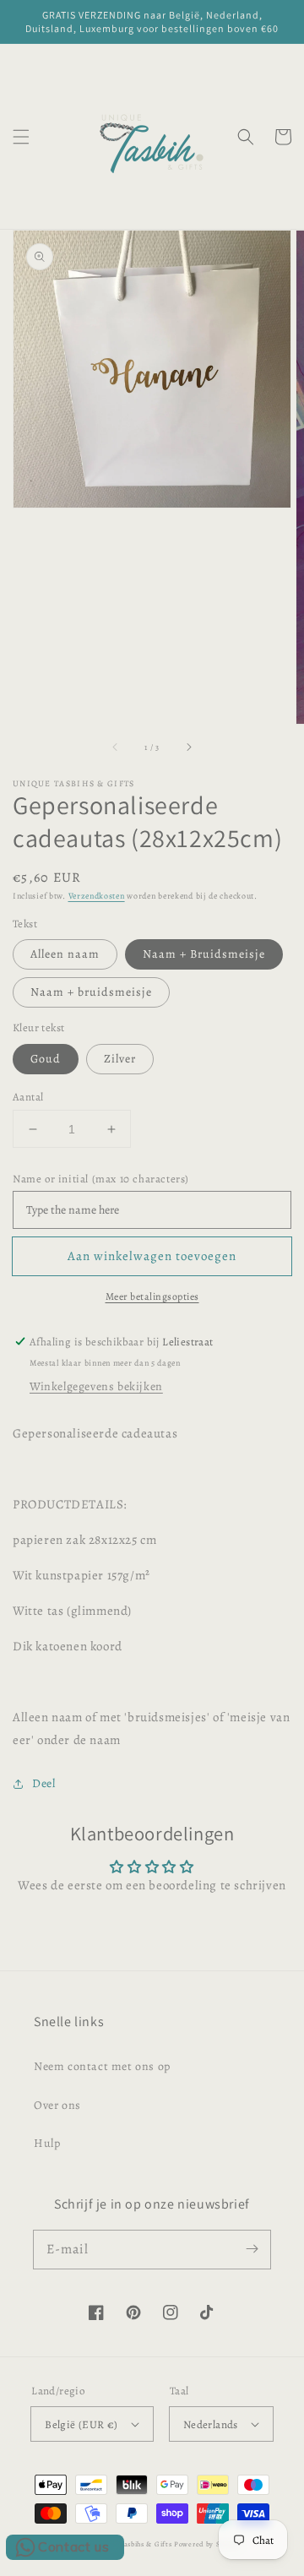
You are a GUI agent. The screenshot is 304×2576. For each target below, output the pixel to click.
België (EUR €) (81, 2424)
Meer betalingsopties (152, 1296)
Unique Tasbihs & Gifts (131, 2544)
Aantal (28, 1097)
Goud (46, 1059)
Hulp (47, 2143)
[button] (21, 137)
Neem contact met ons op (102, 2066)
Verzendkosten (97, 896)
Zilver (120, 1059)
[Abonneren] (252, 2249)
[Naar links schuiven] (116, 747)
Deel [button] (43, 1783)
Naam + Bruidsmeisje (204, 954)
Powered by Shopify (208, 2544)
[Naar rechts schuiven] (188, 747)
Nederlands (211, 2424)
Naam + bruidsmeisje (91, 992)
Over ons (57, 2105)
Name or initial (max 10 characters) (101, 1179)
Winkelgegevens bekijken (96, 1386)
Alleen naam (65, 954)
